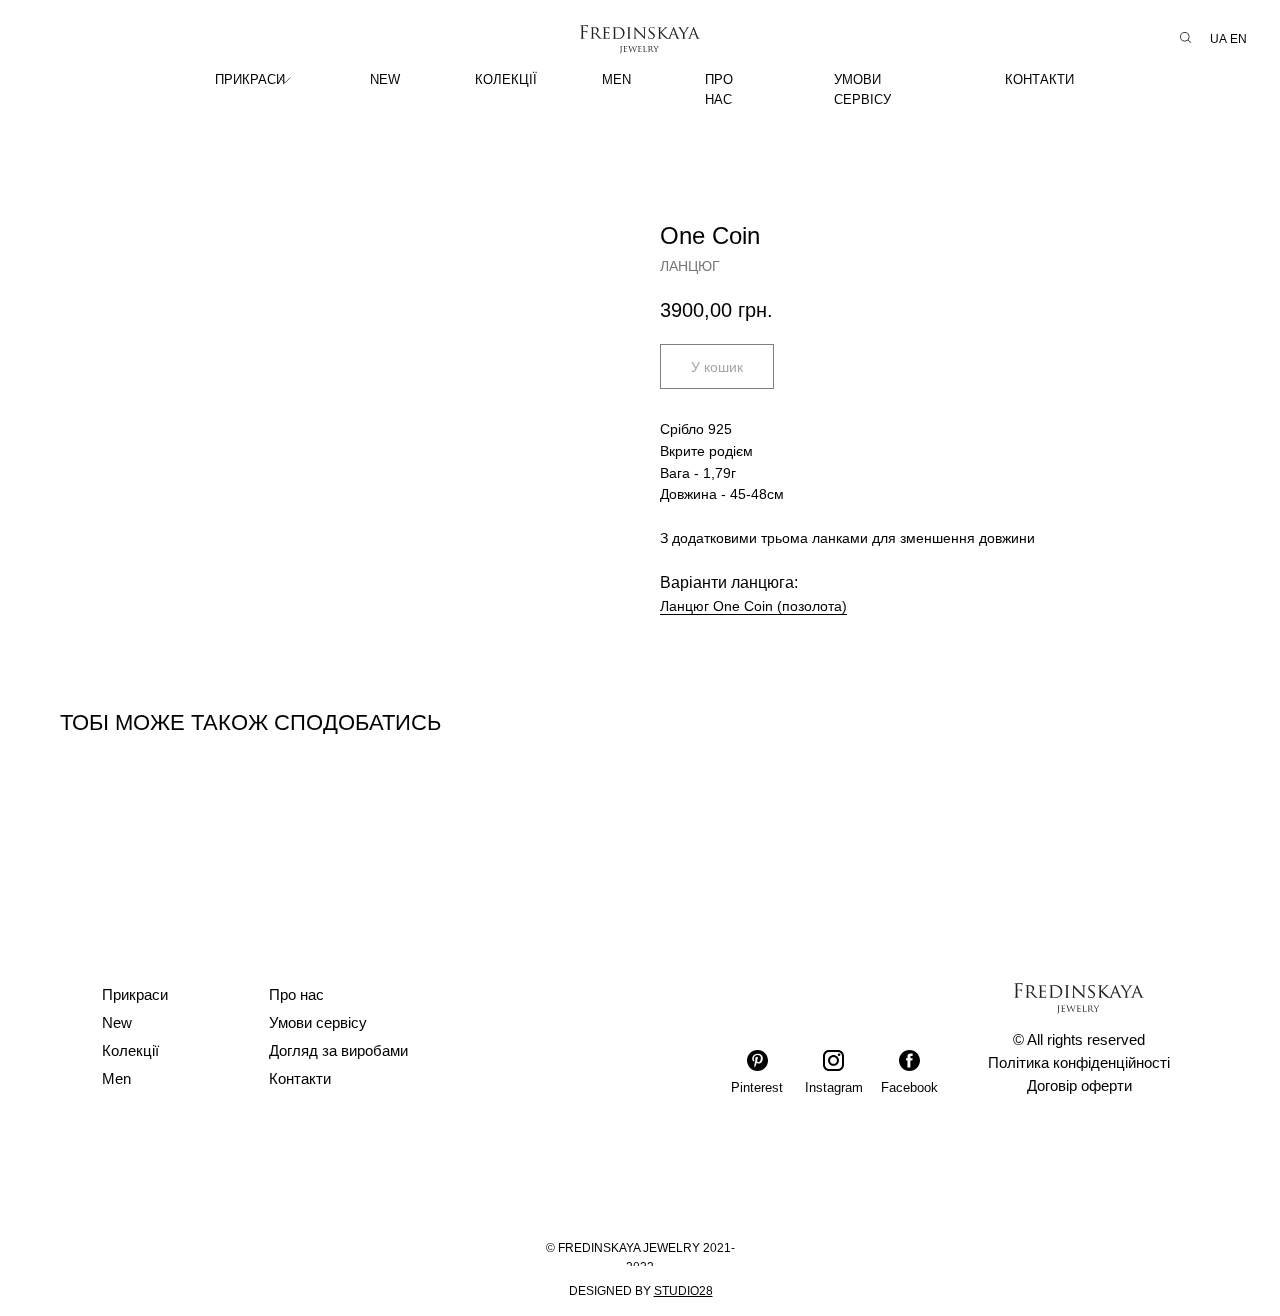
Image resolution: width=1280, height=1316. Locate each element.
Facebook (909, 1087)
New (117, 1022)
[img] (285, 80)
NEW (385, 79)
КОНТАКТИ (1039, 79)
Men (116, 1078)
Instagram (834, 1087)
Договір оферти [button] (1079, 1085)
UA (1218, 39)
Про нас (296, 994)
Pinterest (757, 1087)
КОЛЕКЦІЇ (506, 79)
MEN (616, 79)
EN (1238, 39)
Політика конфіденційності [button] (1079, 1062)
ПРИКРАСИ (250, 79)
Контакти (300, 1078)
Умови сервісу (318, 1022)
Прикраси (135, 994)
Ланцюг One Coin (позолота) (753, 606)
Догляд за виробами (338, 1050)
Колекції (130, 1050)
